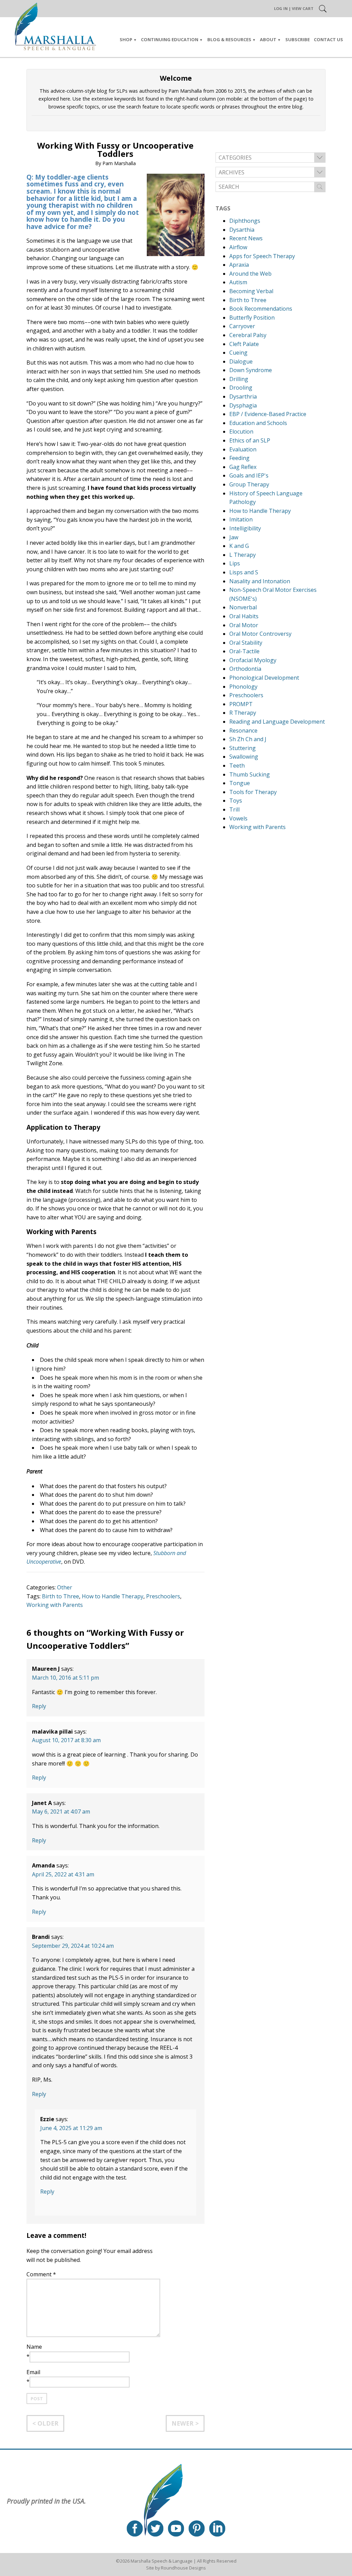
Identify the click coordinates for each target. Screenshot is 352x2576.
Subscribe (298, 39)
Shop (126, 39)
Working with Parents (55, 1605)
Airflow (238, 247)
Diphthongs (245, 221)
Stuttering (243, 748)
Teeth (237, 766)
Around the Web (250, 274)
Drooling (241, 388)
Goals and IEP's (249, 475)
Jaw (234, 537)
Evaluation (243, 449)
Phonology (243, 687)
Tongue (240, 783)
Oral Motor (244, 625)
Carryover (242, 326)
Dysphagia (243, 405)
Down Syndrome (251, 370)
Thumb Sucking (250, 774)
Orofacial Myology (253, 660)
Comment (41, 2274)
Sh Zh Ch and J (248, 739)
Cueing (238, 353)
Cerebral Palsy (248, 335)
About (268, 39)
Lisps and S (244, 572)
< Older (45, 2423)
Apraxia (239, 265)
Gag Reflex (243, 467)
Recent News (246, 238)
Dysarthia (242, 230)
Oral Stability (246, 643)
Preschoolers (163, 1596)
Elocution (241, 432)
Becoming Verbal (251, 291)
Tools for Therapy (253, 792)
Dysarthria (243, 396)
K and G (239, 546)
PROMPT (241, 704)
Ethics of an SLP (250, 440)
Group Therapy (249, 484)
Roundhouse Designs (183, 2568)
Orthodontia (245, 669)
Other (65, 1587)
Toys (236, 801)
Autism (238, 282)
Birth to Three (60, 1596)
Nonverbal (243, 607)
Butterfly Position (252, 318)
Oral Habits (244, 616)
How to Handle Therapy (113, 1596)
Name (34, 2347)
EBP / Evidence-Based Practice (268, 414)
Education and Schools (258, 423)
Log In (281, 8)
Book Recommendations (261, 309)
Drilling (239, 379)
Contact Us (328, 39)
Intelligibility (245, 528)
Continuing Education (170, 39)
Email (33, 2372)
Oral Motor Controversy (260, 634)
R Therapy (243, 713)
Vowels (238, 818)
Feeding (239, 458)
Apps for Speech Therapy (262, 256)
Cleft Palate (244, 344)
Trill (234, 809)
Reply (39, 1706)
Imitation (241, 519)
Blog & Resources (229, 39)
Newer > (185, 2423)
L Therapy (243, 555)
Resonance (243, 731)
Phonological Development (264, 678)
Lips (235, 563)
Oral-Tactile (244, 651)
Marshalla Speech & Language (162, 2561)
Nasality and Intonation (260, 581)
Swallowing (244, 757)
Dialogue (241, 361)
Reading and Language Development (277, 722)
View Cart (303, 8)
